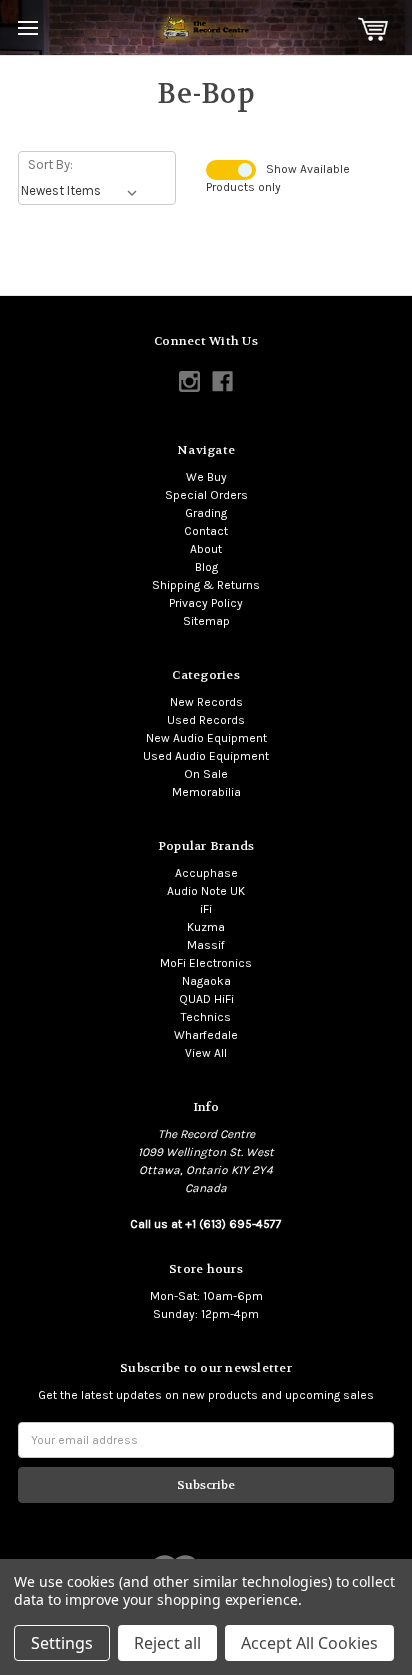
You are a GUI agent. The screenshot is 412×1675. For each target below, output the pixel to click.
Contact (206, 531)
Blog (206, 567)
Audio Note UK (206, 891)
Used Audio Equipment (206, 756)
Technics (206, 1017)
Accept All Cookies (309, 1643)
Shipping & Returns (206, 585)
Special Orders (206, 495)
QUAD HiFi (206, 999)
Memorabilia (206, 792)
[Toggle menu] (27, 27)
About (206, 549)
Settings (62, 1643)
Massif (206, 945)
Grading (206, 513)
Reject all (167, 1643)
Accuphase (206, 873)
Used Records (206, 720)
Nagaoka (206, 981)
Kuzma (206, 927)
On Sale (206, 774)
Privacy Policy (206, 603)
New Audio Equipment (206, 738)
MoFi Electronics (206, 963)
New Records (206, 702)
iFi (206, 909)
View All (206, 1053)
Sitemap (206, 621)
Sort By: (50, 164)
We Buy (206, 477)
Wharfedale (206, 1035)
